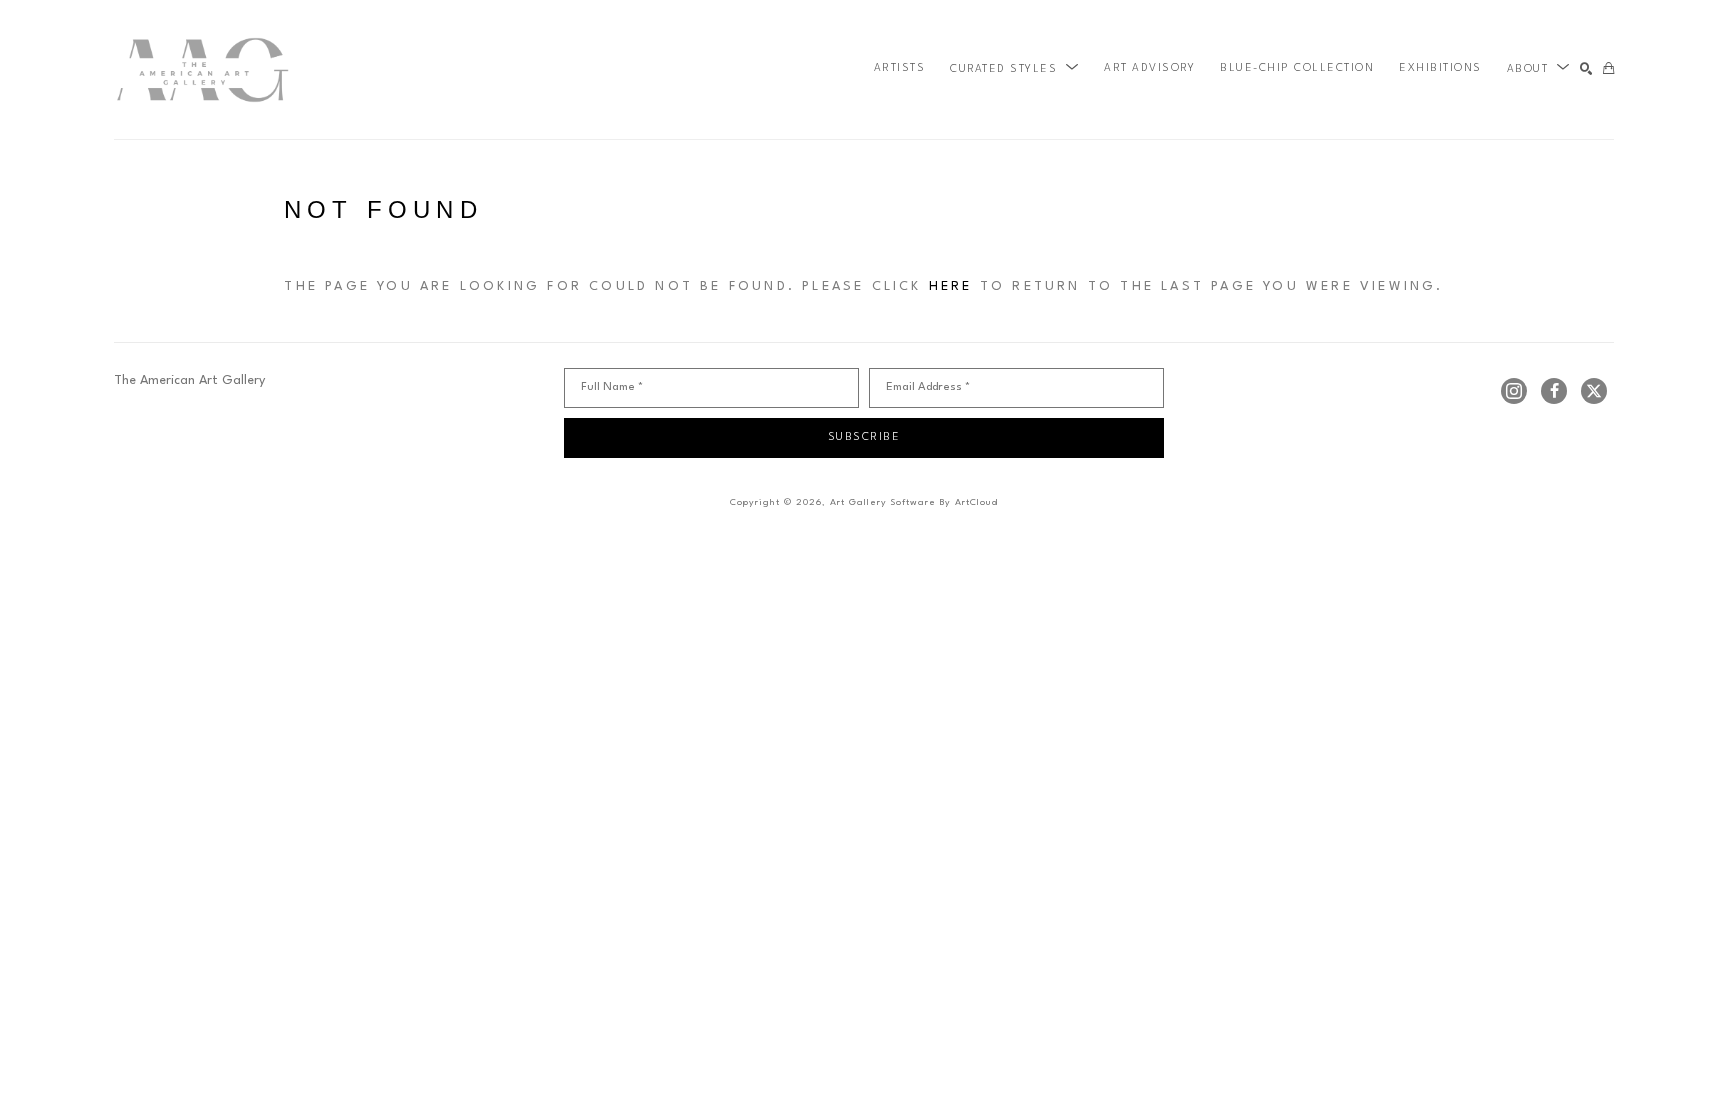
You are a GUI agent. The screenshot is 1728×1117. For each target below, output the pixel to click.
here (951, 286)
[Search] (1586, 69)
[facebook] (1554, 391)
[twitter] (1594, 391)
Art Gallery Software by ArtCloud (914, 502)
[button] (1014, 69)
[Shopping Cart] (1608, 69)
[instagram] (1514, 391)
